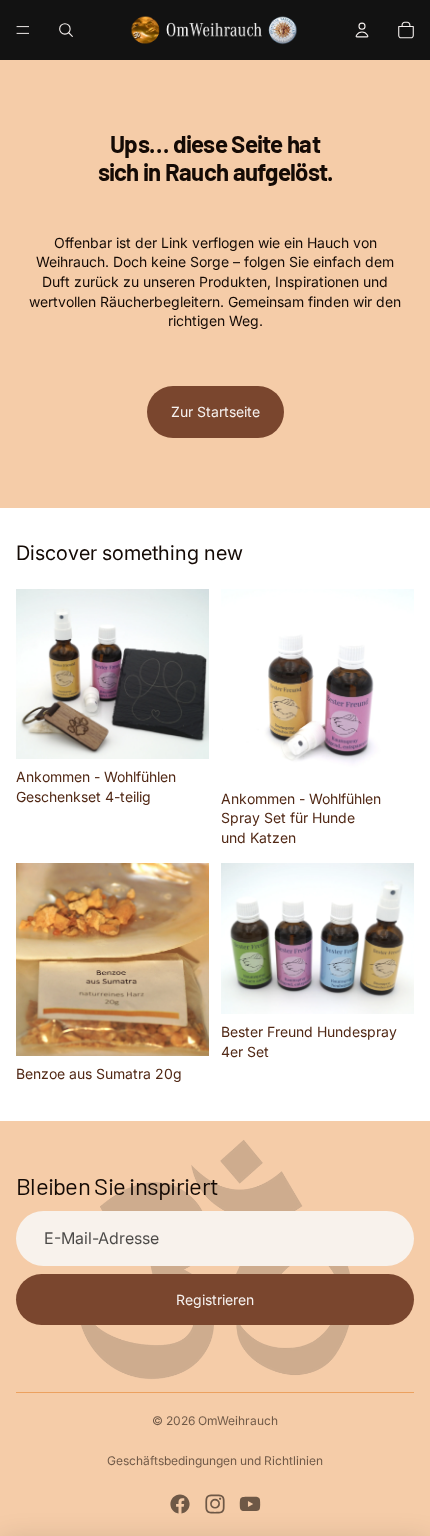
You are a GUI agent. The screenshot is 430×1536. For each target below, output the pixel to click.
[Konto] (362, 30)
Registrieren (215, 1299)
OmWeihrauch (238, 1420)
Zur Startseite (215, 411)
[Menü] (23, 30)
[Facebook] (180, 1504)
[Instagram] (215, 1504)
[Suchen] (66, 30)
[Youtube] (250, 1504)
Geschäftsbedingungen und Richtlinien (215, 1460)
